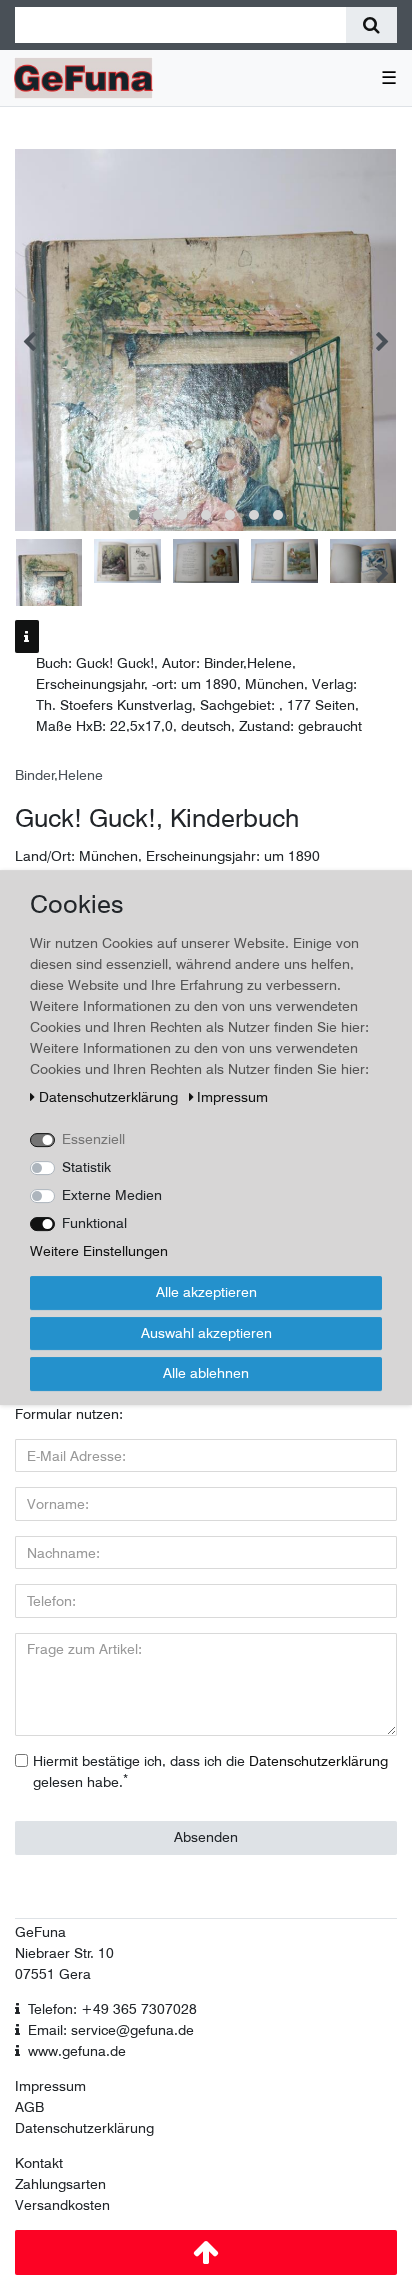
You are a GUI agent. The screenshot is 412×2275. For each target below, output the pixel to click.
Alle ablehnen (206, 1373)
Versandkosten (62, 2205)
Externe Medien (112, 1195)
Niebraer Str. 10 (64, 1953)
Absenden (206, 1837)
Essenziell (93, 1139)
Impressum (50, 2086)
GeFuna (40, 1932)
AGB (29, 2107)
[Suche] (371, 25)
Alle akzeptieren (206, 1292)
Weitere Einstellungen (99, 1251)
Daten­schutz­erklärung (110, 1097)
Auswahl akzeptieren (206, 1333)
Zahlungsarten (60, 2184)
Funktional (94, 1223)
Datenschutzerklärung (84, 2128)
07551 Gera (53, 1974)
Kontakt (39, 2163)
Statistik (86, 1167)
